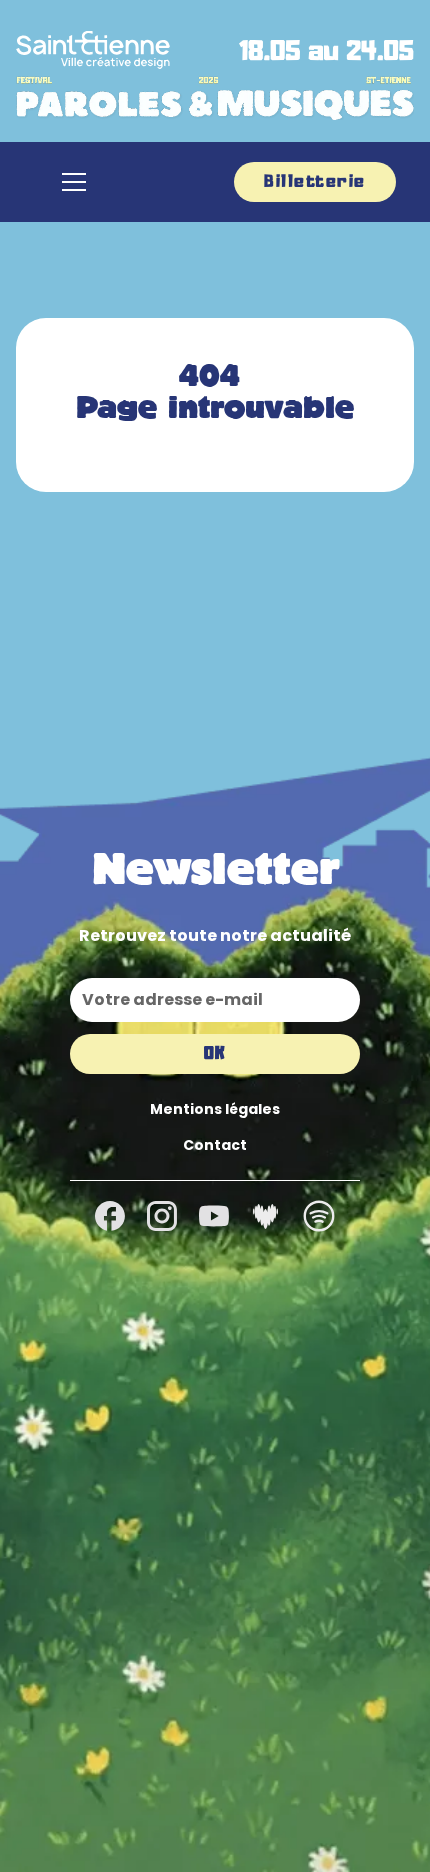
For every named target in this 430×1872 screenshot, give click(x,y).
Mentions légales (215, 1109)
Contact (215, 1145)
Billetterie (315, 182)
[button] (74, 182)
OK (215, 1054)
